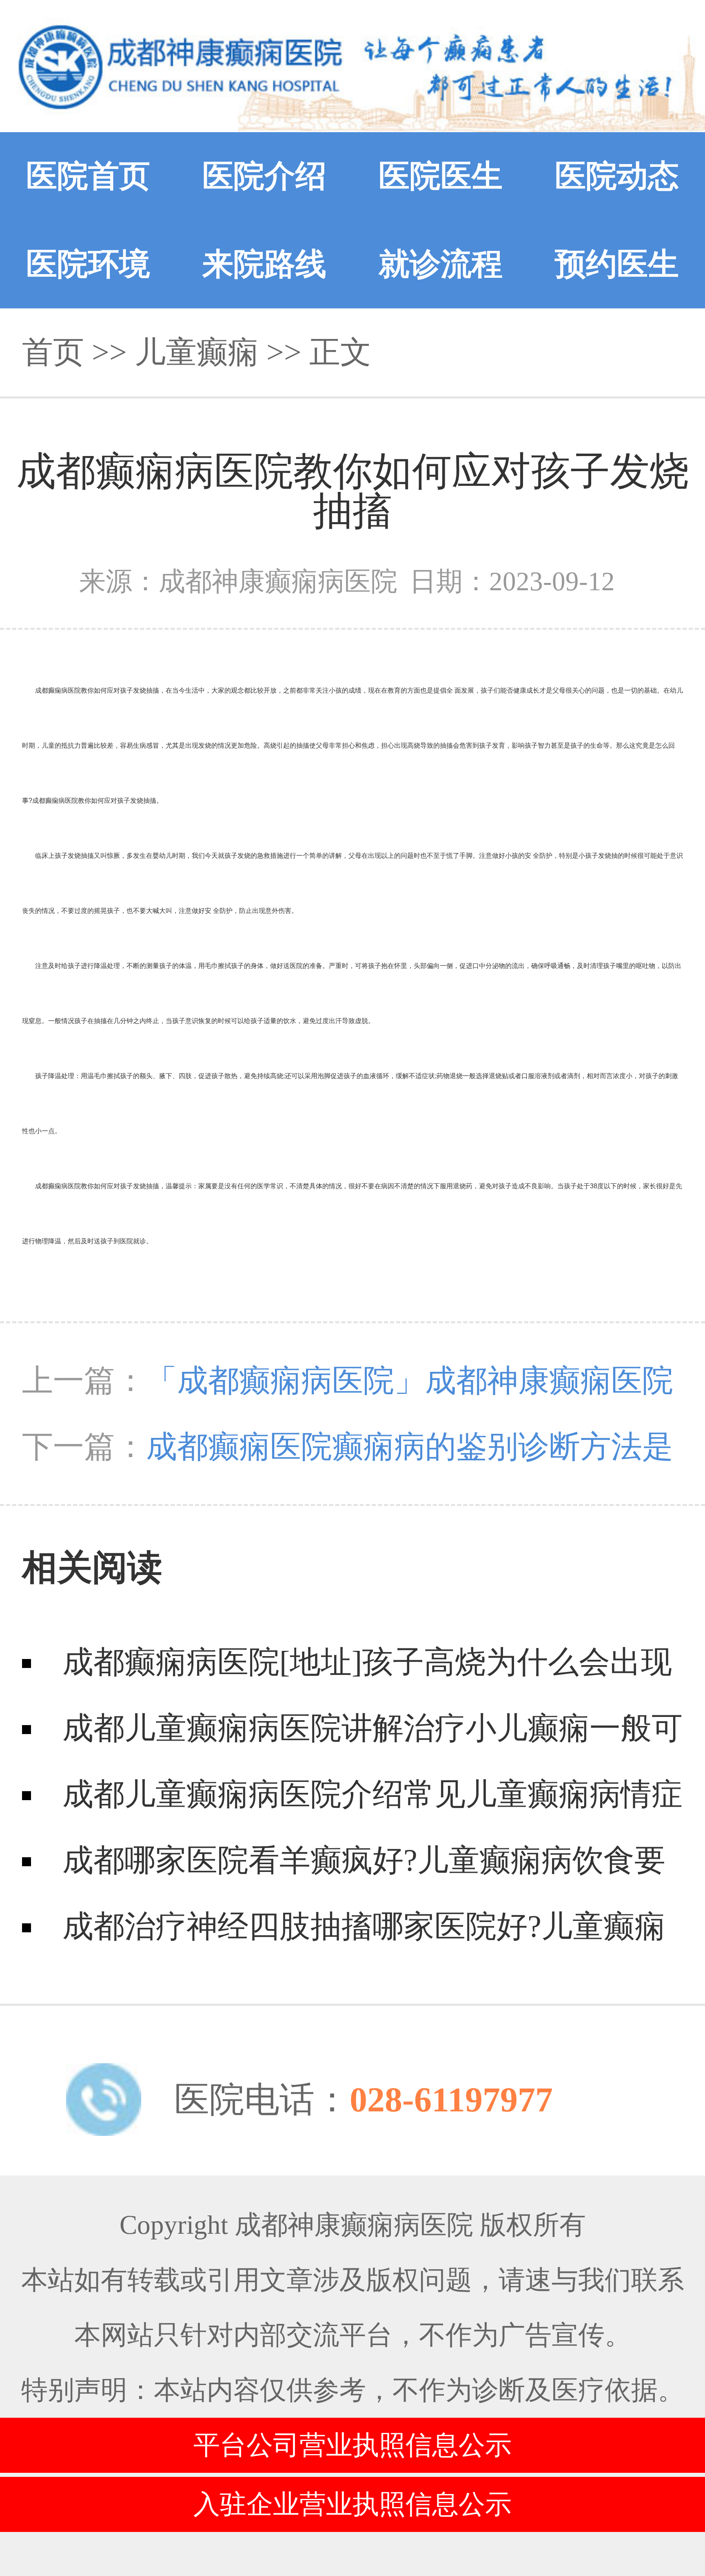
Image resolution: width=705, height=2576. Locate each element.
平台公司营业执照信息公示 (352, 2445)
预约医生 (617, 264)
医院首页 (88, 176)
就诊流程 (441, 264)
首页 (53, 352)
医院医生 (441, 176)
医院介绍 (264, 176)
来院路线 (264, 264)
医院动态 (617, 176)
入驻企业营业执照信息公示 (352, 2504)
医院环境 (88, 264)
